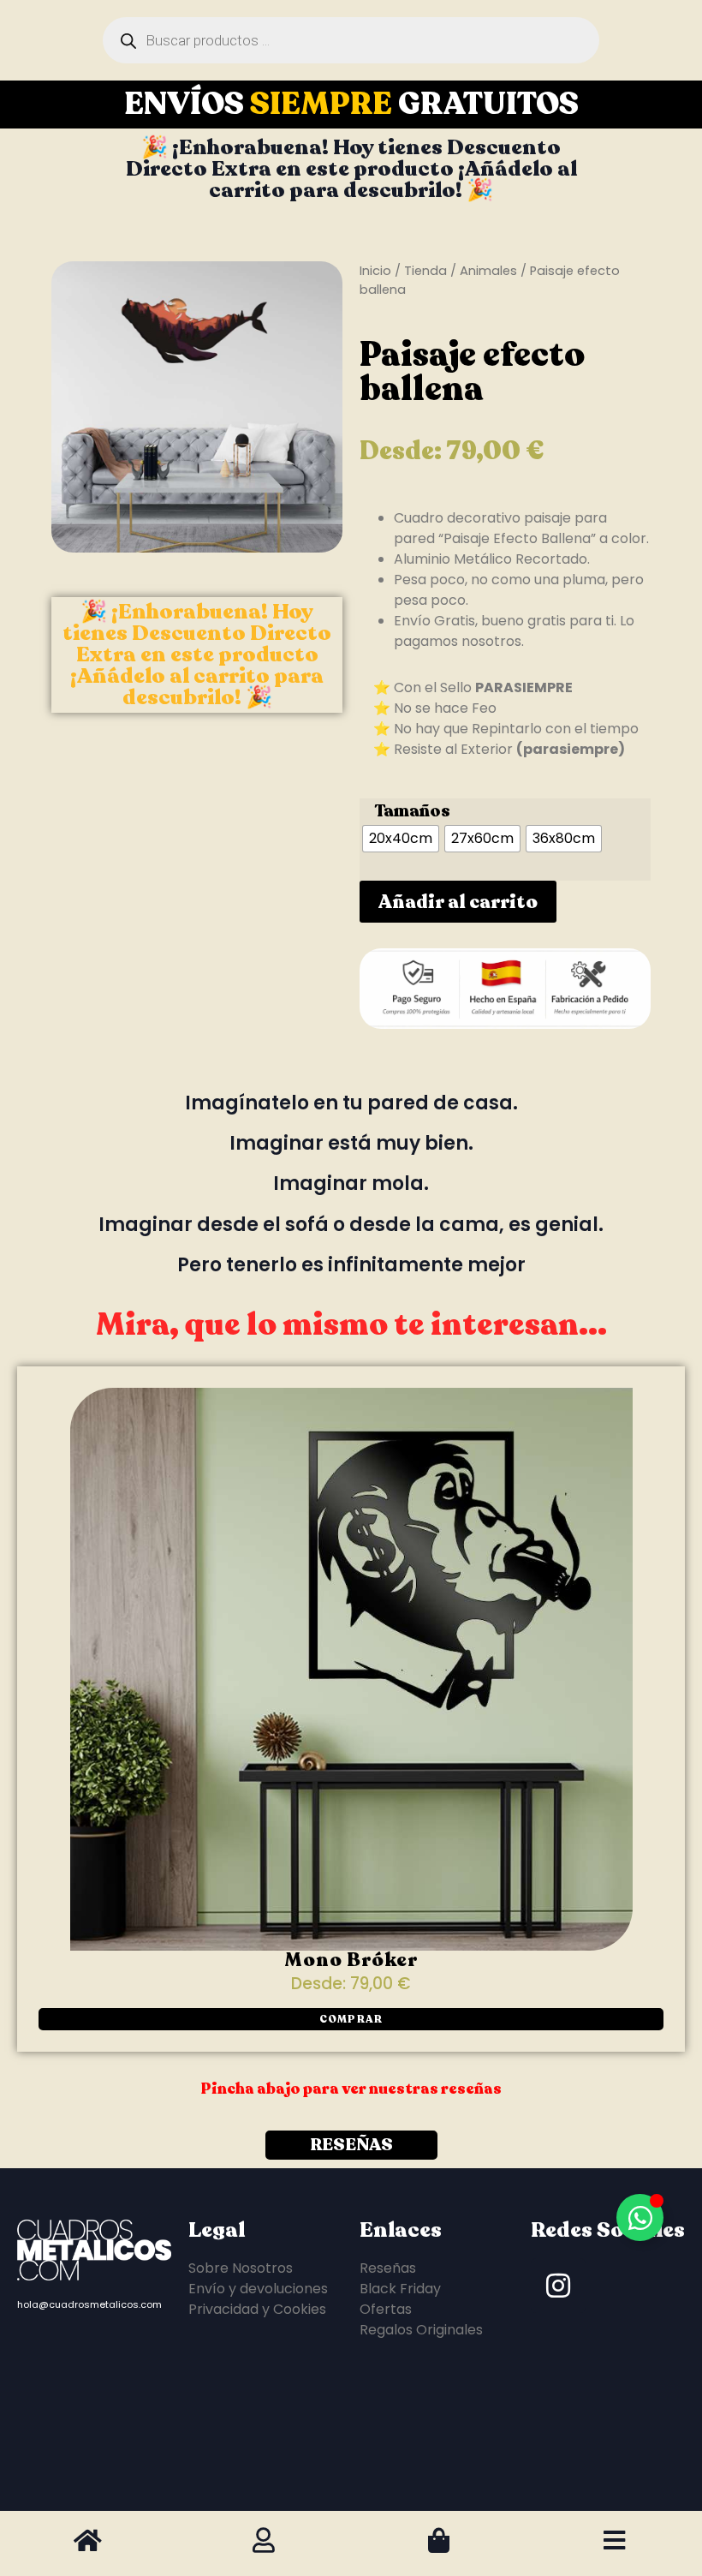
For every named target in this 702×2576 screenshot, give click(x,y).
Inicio (375, 271)
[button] (351, 2019)
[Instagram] (558, 2286)
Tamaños (412, 811)
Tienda (425, 271)
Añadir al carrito (458, 902)
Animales (488, 271)
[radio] (401, 839)
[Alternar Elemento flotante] (640, 2217)
